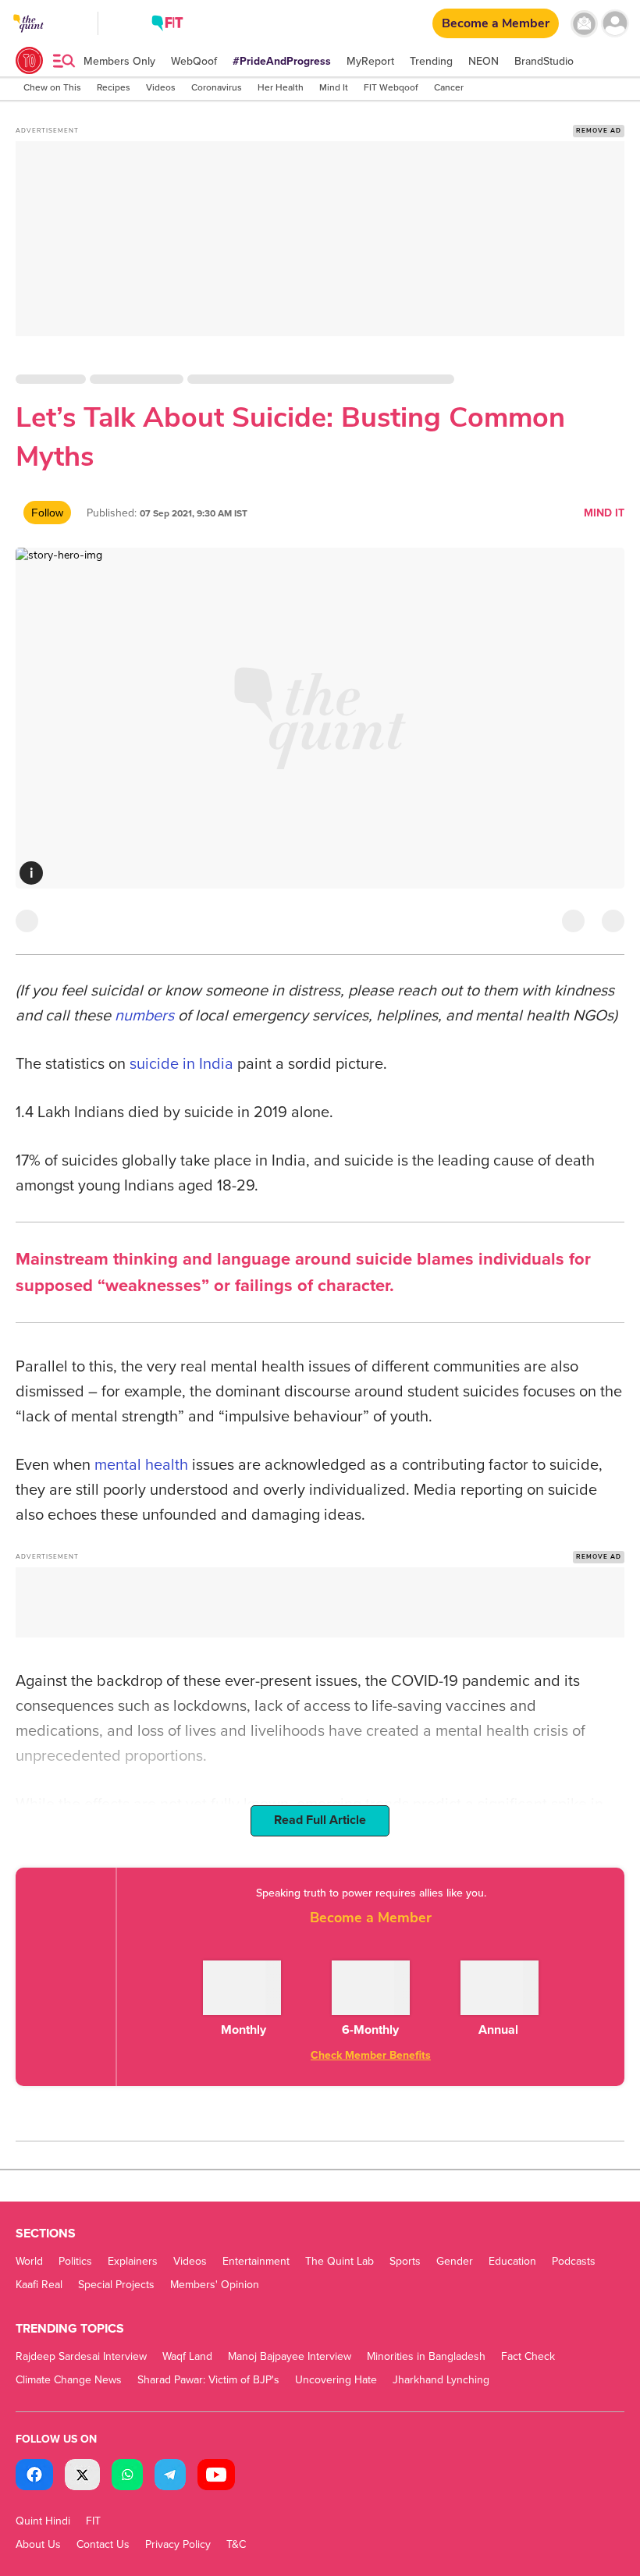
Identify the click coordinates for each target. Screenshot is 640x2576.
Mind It (604, 513)
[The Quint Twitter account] (82, 2477)
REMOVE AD (599, 131)
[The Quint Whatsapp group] (127, 2477)
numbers (144, 1016)
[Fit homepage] (167, 25)
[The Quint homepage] (28, 38)
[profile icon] (615, 24)
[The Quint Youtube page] (216, 2477)
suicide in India (180, 1064)
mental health (141, 1465)
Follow (47, 513)
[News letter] (584, 24)
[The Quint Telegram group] (170, 2477)
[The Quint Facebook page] (34, 2477)
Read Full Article (320, 1820)
